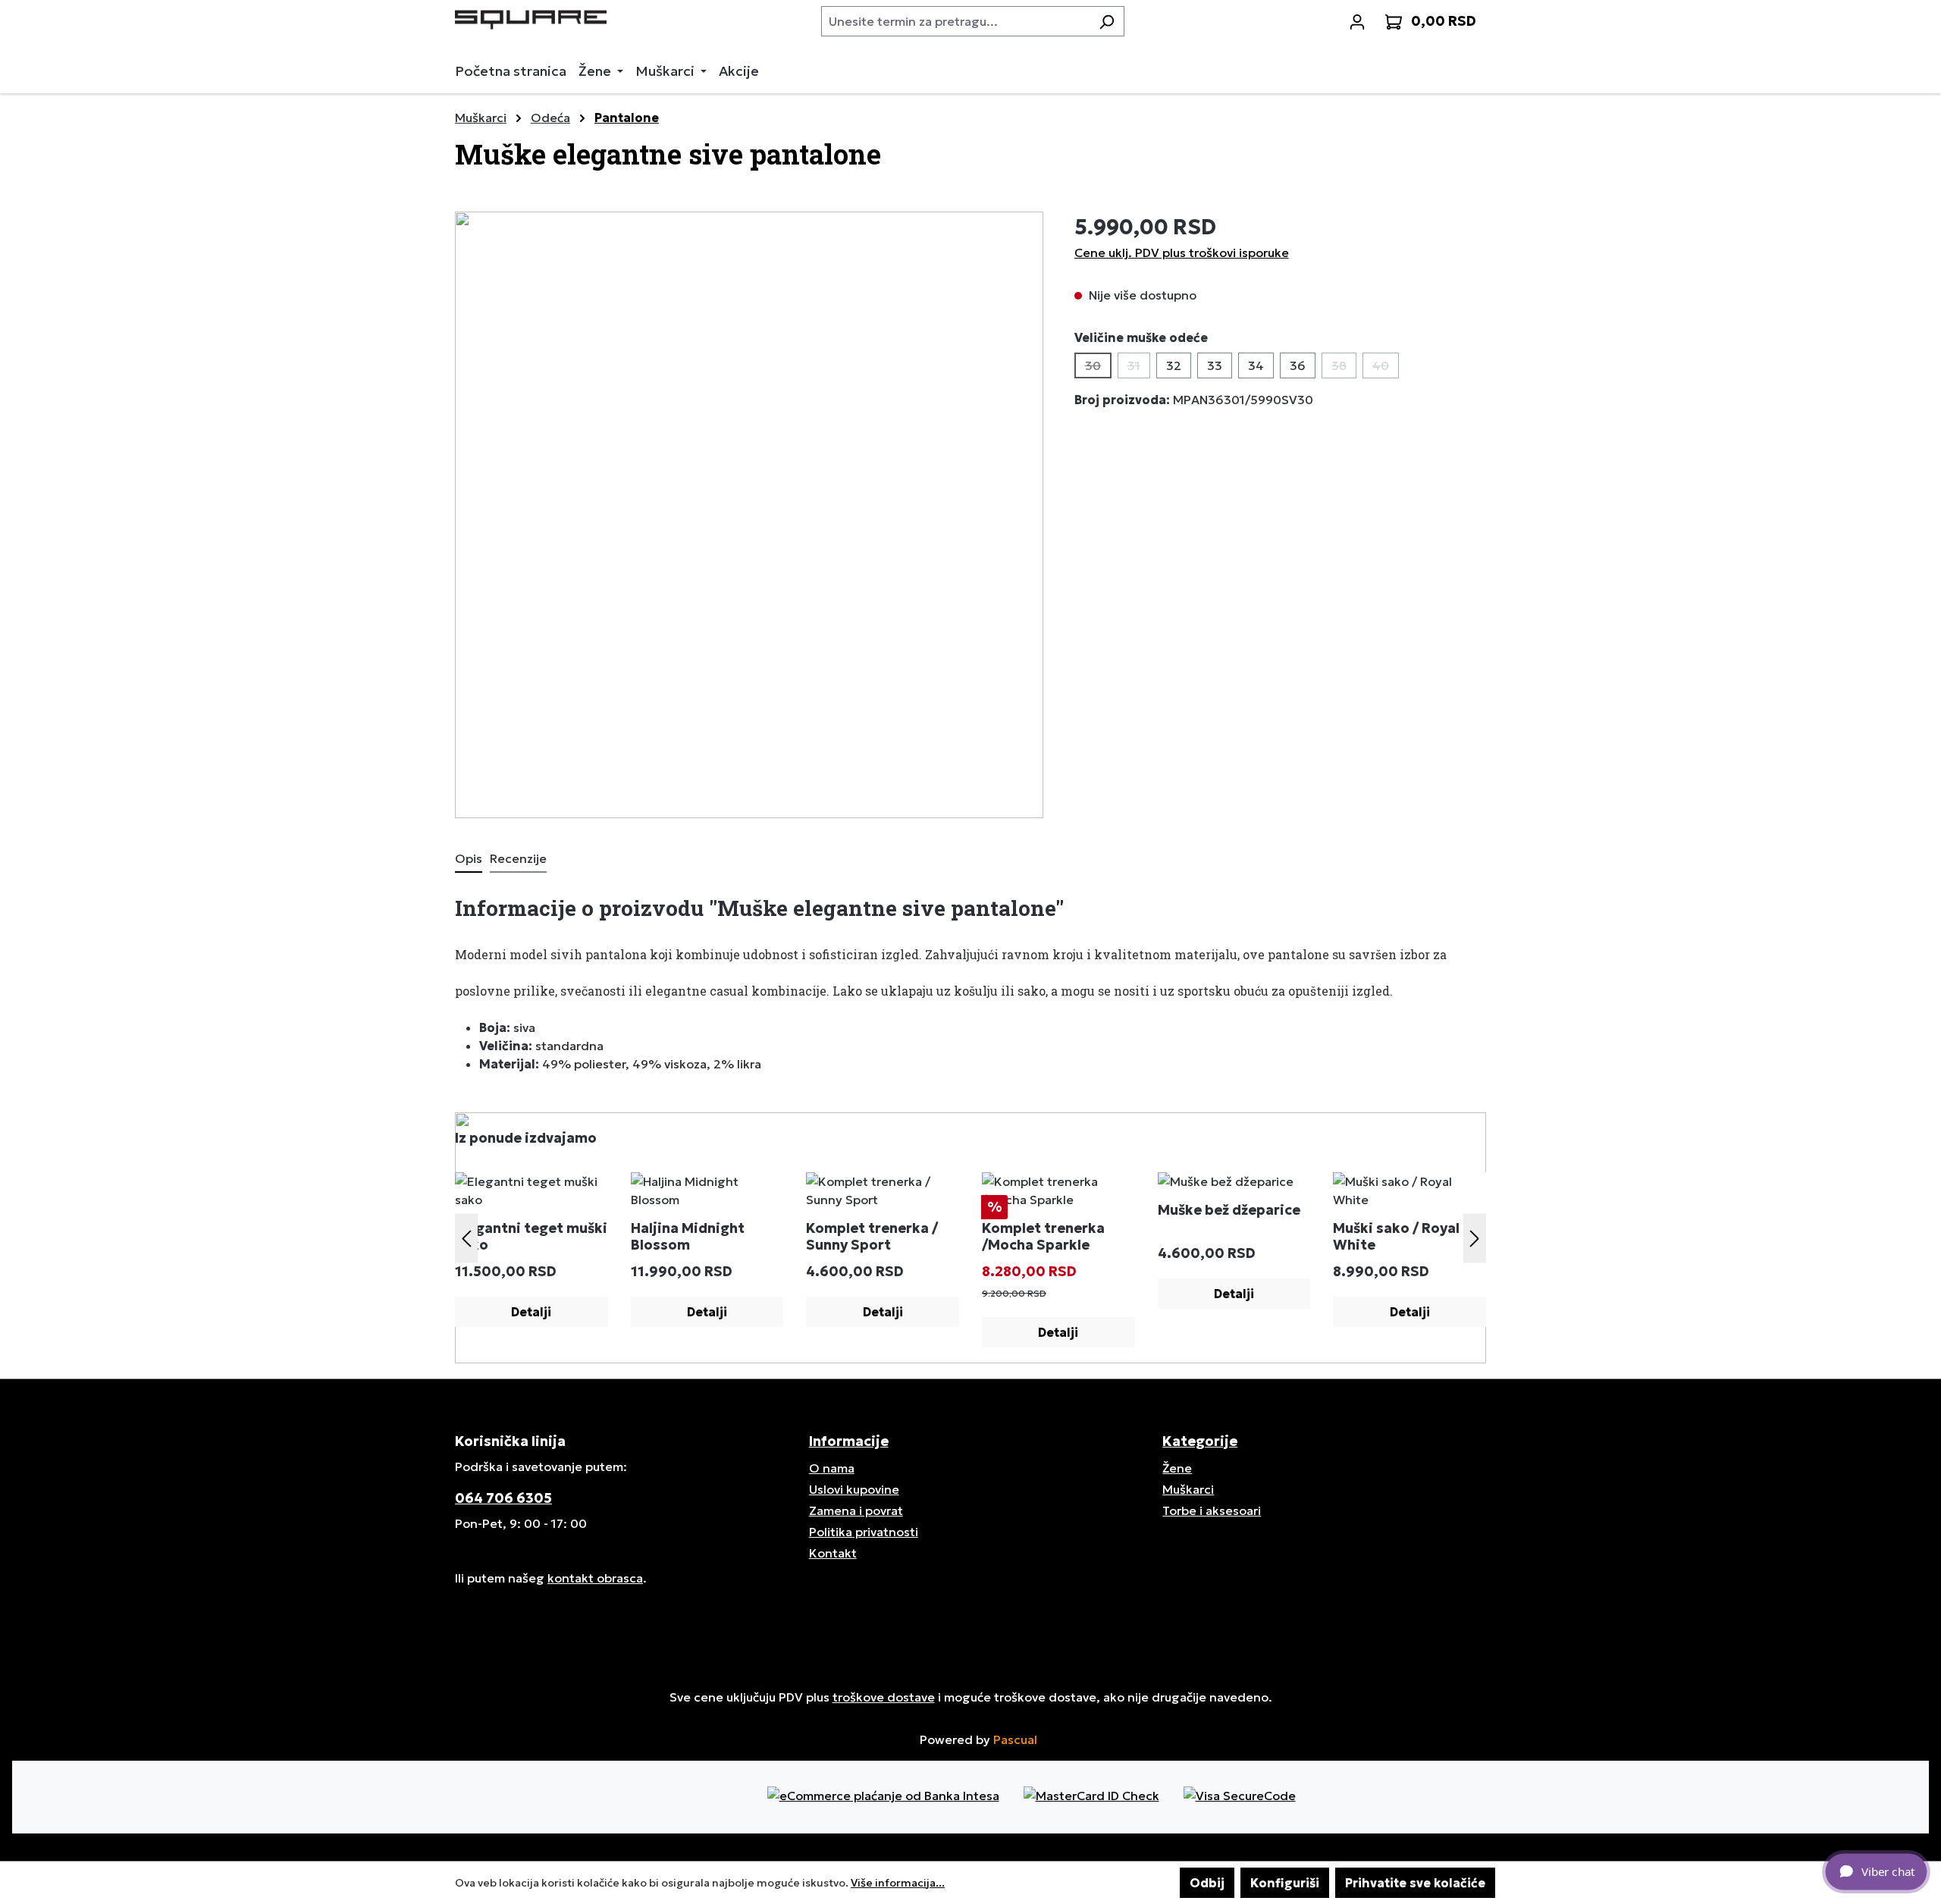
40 (1386, 368)
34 (1256, 365)
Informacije (849, 1441)
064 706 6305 (503, 1498)
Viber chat (1888, 1871)
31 (1139, 368)
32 (1174, 365)
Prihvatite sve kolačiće (1415, 1883)
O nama (832, 1468)
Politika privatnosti (864, 1532)
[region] (749, 515)
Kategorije (1200, 1441)
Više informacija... (898, 1883)
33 (1215, 365)
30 (1098, 368)
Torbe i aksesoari (1212, 1510)
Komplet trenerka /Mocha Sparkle (1043, 1237)
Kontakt (833, 1553)
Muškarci (1188, 1489)
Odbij (1207, 1883)
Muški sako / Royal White (1396, 1237)
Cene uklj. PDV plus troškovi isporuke (1182, 253)
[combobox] (955, 21)
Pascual (1015, 1739)
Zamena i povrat (856, 1510)
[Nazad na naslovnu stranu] (531, 18)
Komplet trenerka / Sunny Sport (872, 1237)
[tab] (469, 859)
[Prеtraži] (1107, 21)
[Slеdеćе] (1475, 1238)
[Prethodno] (466, 1238)
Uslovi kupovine (854, 1489)
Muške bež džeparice (1229, 1210)
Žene (1177, 1468)
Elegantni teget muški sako (531, 1237)
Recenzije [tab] (518, 858)
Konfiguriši (1285, 1883)
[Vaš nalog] (1357, 21)
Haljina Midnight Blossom (688, 1237)
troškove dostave (884, 1697)
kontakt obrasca (595, 1578)
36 (1298, 365)
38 (1344, 368)
